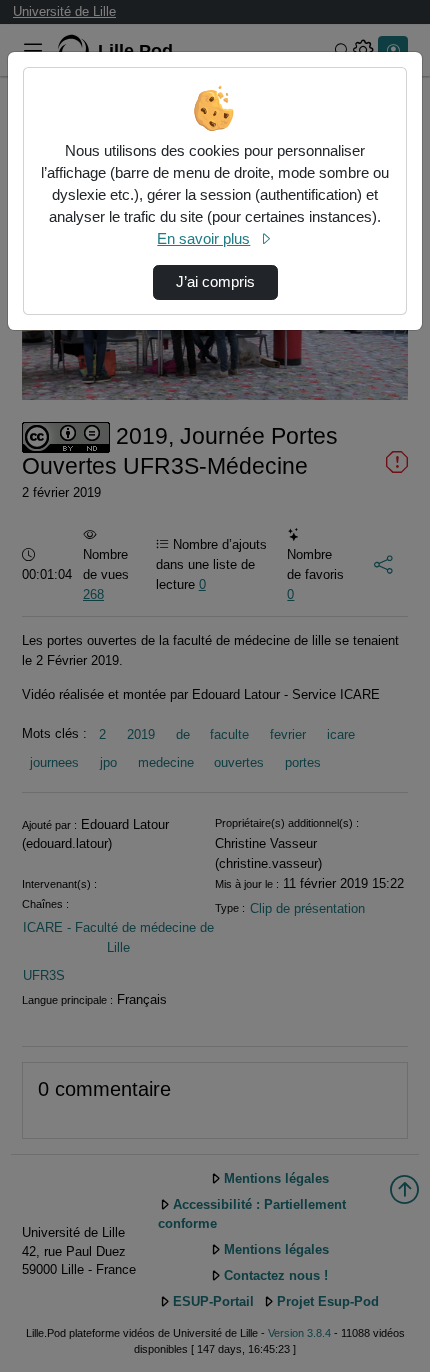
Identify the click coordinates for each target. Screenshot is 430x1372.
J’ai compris (215, 282)
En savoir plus (203, 239)
